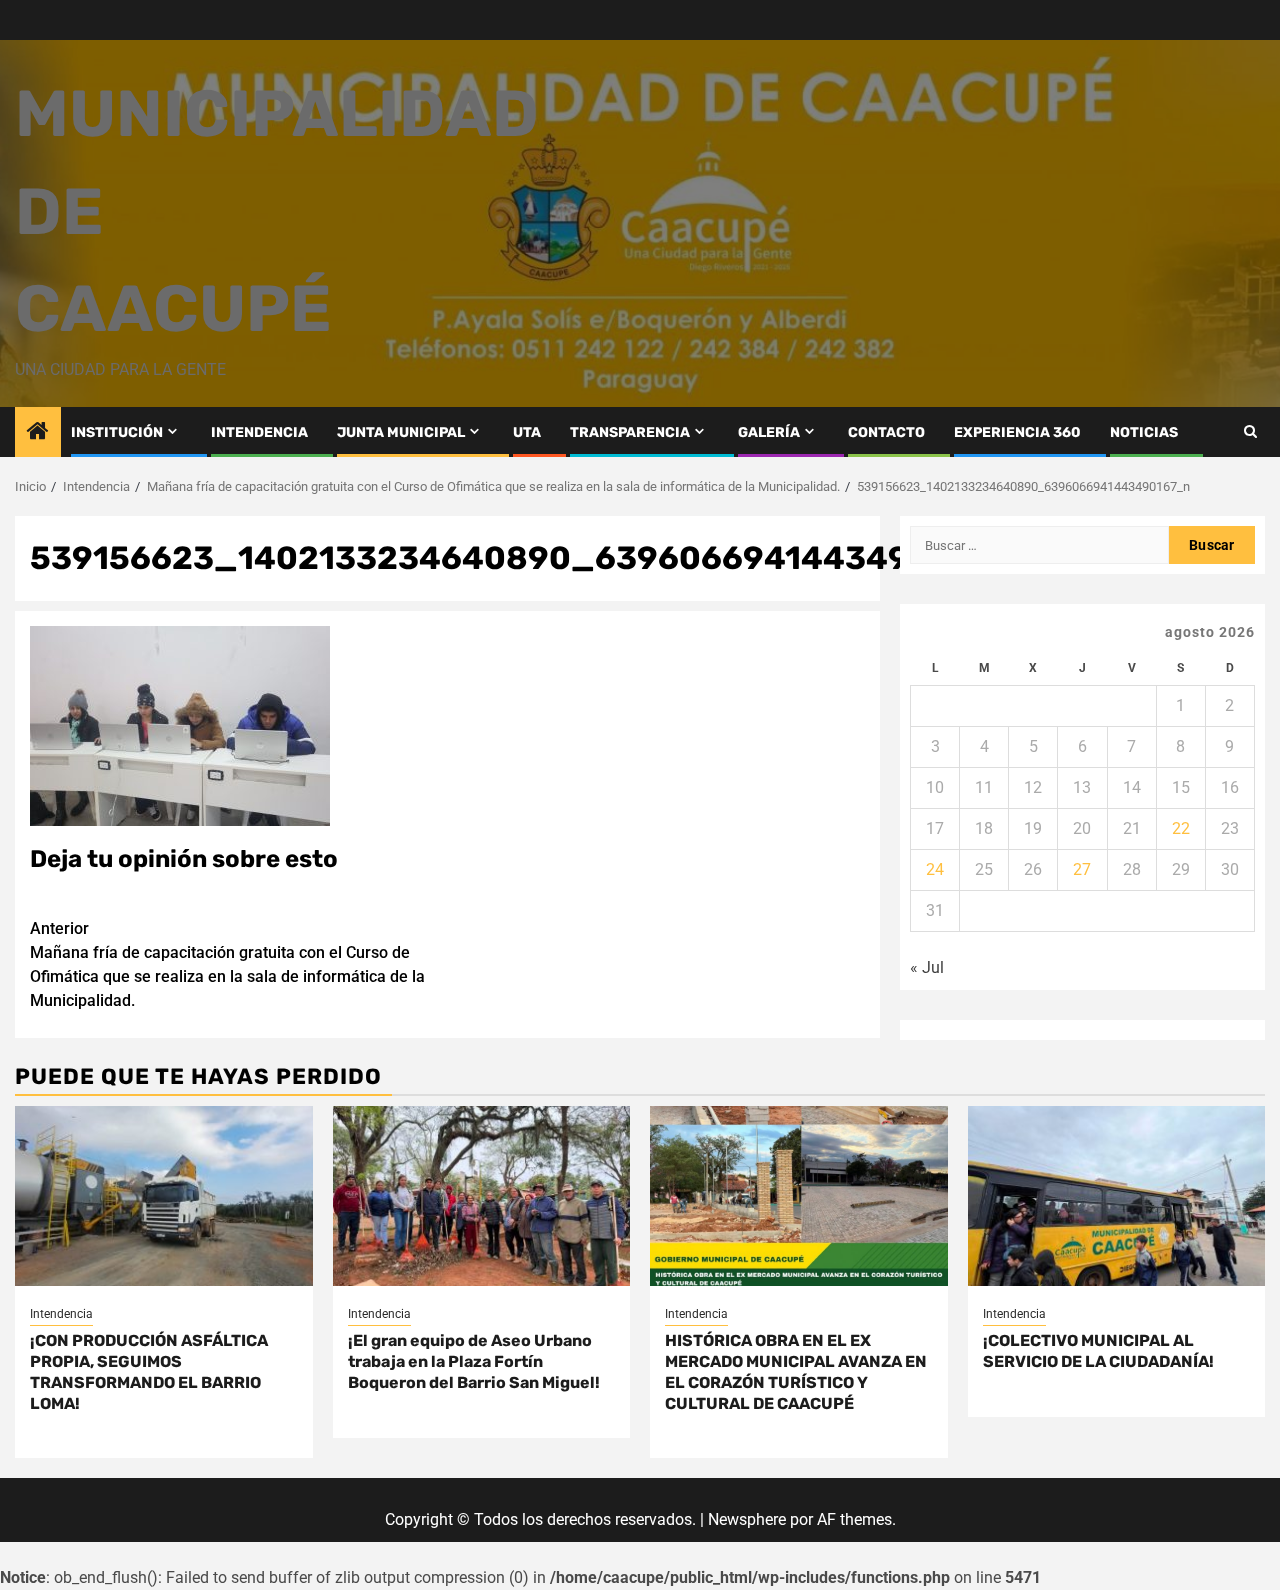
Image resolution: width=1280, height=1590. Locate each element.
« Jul (927, 967)
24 (935, 869)
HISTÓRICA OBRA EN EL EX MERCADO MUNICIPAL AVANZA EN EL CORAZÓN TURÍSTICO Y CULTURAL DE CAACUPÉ (796, 1371)
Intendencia (61, 1314)
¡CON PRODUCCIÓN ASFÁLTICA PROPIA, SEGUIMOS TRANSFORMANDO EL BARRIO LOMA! (149, 1371)
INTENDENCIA (259, 432)
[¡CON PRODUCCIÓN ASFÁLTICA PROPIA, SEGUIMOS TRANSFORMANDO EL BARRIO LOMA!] (164, 1196)
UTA (527, 432)
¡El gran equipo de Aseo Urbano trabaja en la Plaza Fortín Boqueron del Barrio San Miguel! (474, 1361)
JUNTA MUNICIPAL (401, 432)
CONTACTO (886, 432)
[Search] (1250, 431)
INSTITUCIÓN (117, 432)
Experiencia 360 (1017, 432)
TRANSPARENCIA (630, 432)
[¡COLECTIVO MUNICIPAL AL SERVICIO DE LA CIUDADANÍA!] (1117, 1196)
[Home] (38, 433)
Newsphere (747, 1519)
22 (1181, 828)
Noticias (1144, 432)
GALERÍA (769, 432)
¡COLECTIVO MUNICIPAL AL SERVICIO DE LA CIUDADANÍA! (1098, 1351)
